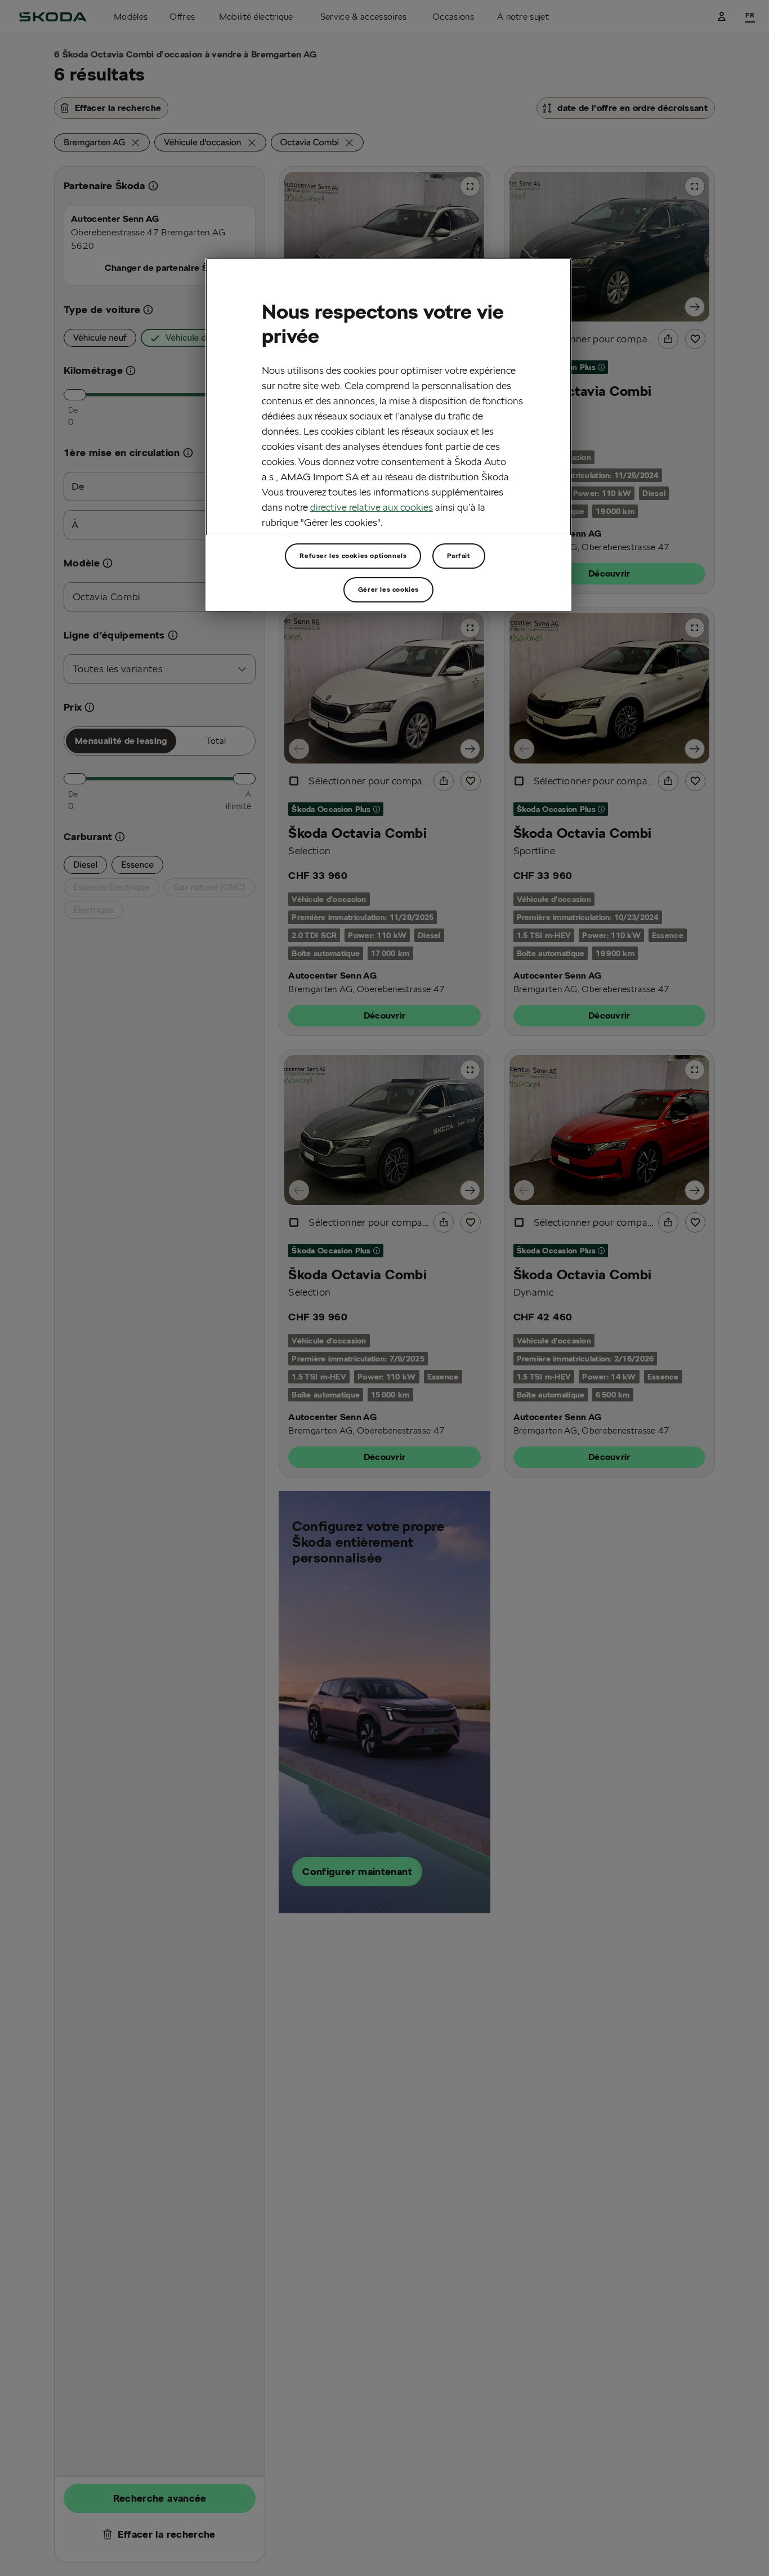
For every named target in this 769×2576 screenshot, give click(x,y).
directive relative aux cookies (372, 506)
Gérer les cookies (388, 589)
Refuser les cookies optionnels (353, 555)
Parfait (459, 555)
